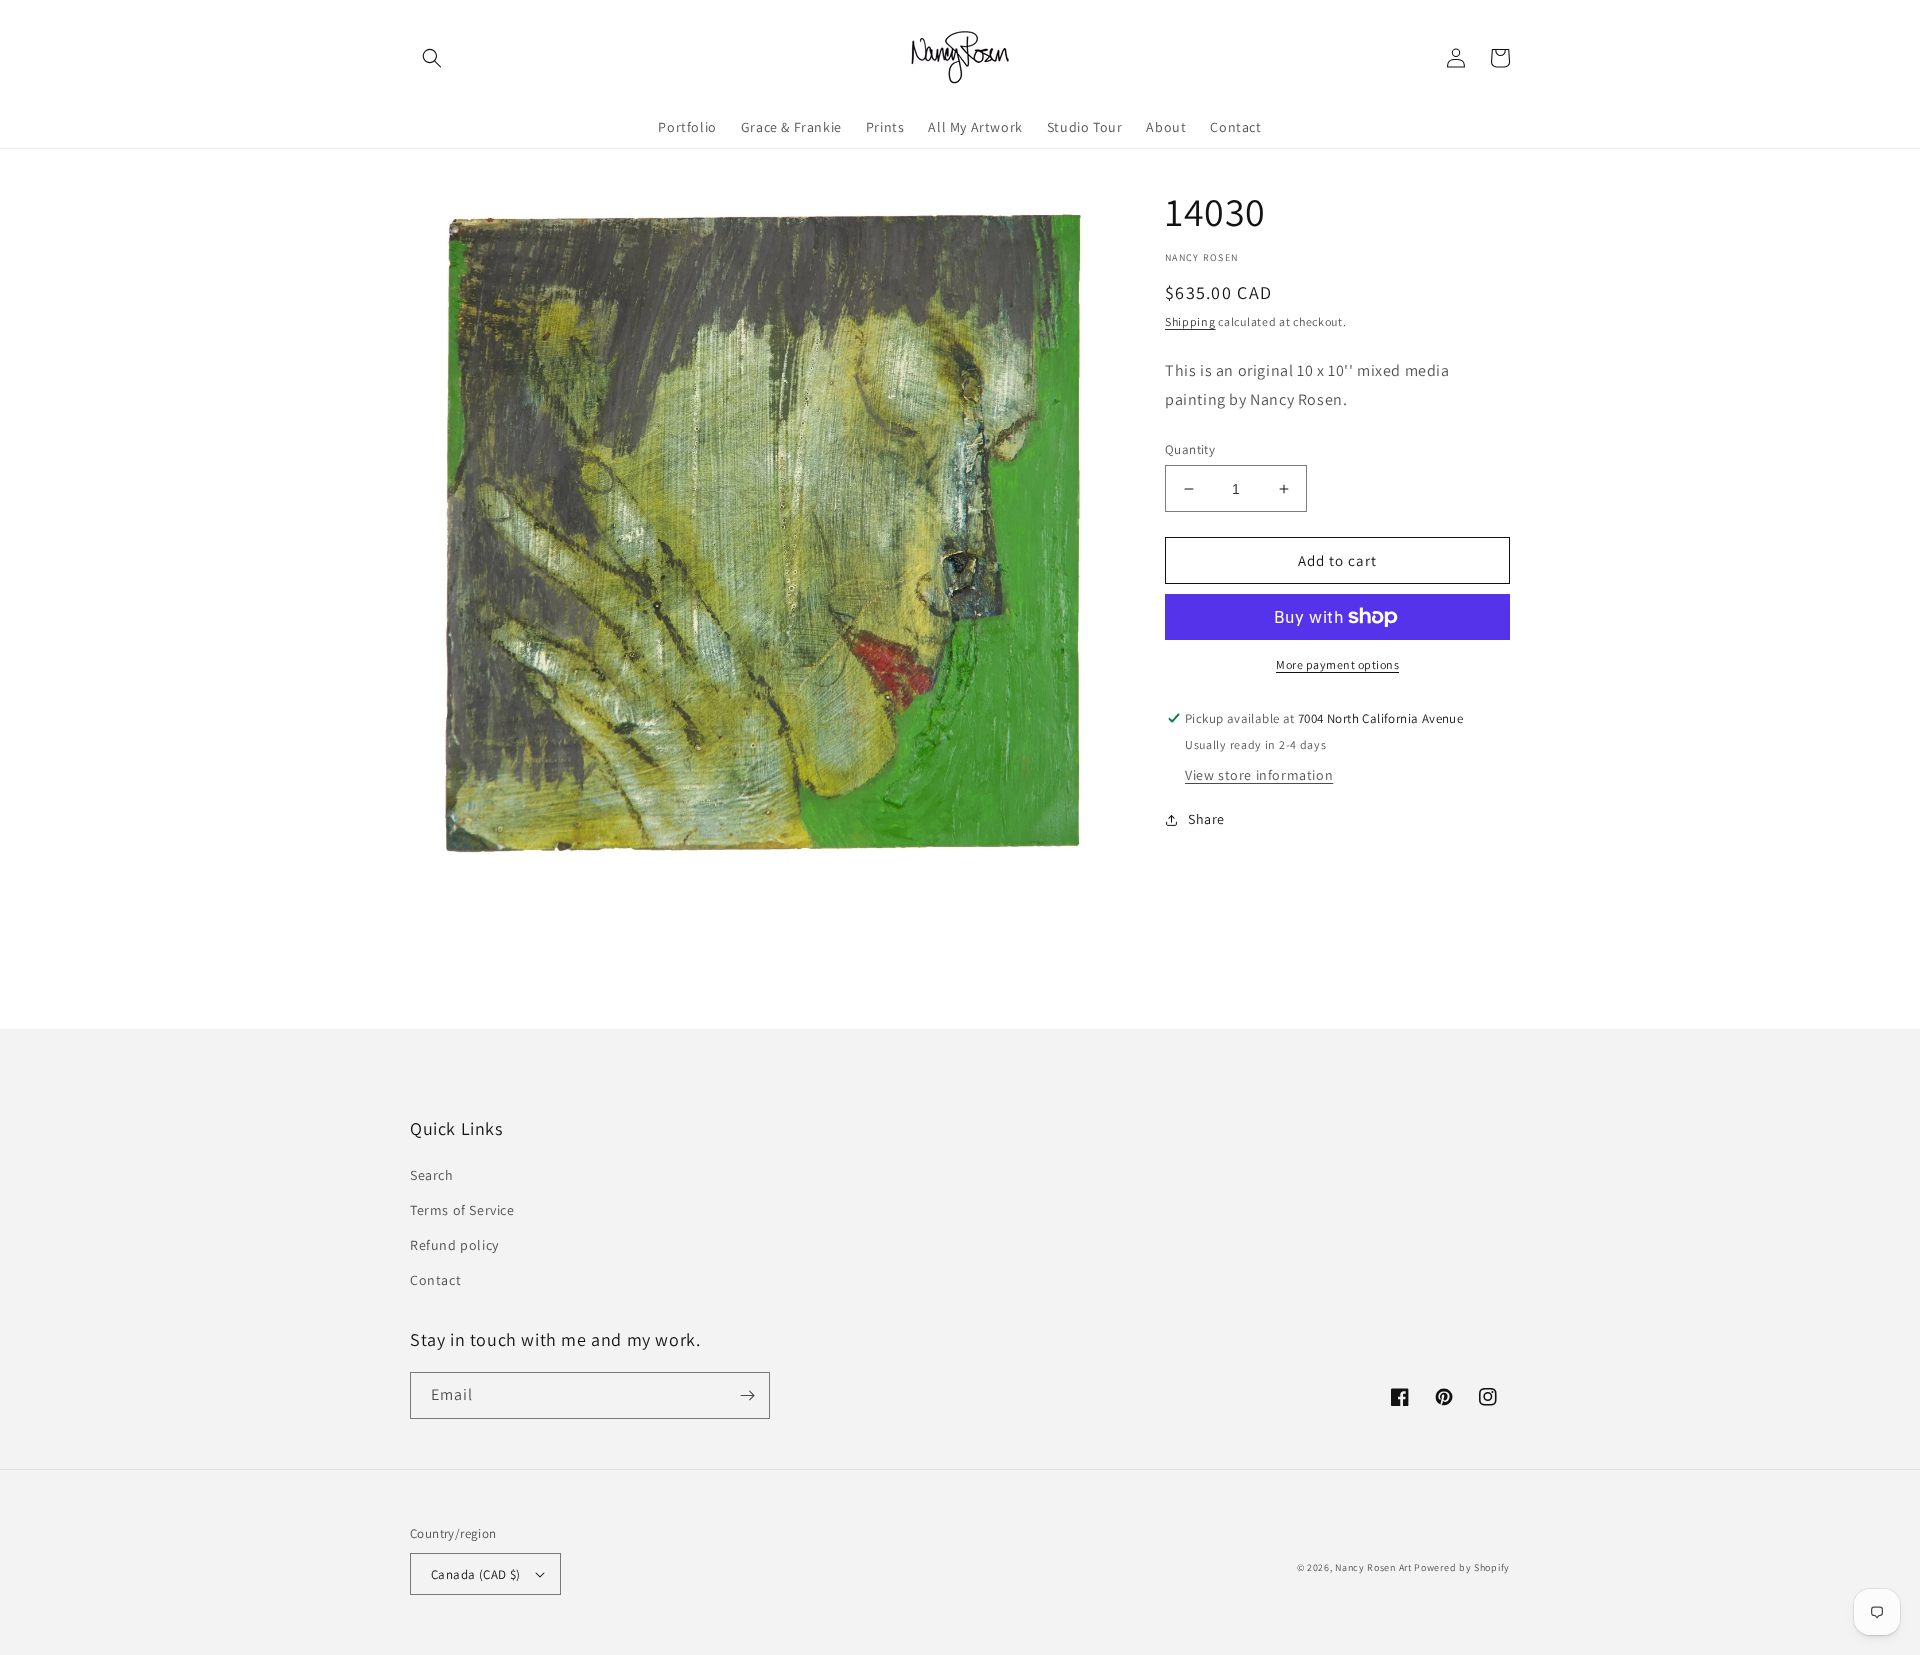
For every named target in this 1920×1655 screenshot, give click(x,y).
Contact (435, 1280)
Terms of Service (462, 1210)
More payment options (1337, 664)
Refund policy (454, 1245)
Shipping (1190, 321)
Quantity (1190, 449)
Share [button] (1206, 819)
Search (432, 1175)
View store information (1259, 775)
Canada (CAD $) (476, 1574)
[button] (432, 58)
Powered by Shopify (1462, 1567)
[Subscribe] (747, 1395)
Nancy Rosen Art (1373, 1567)
